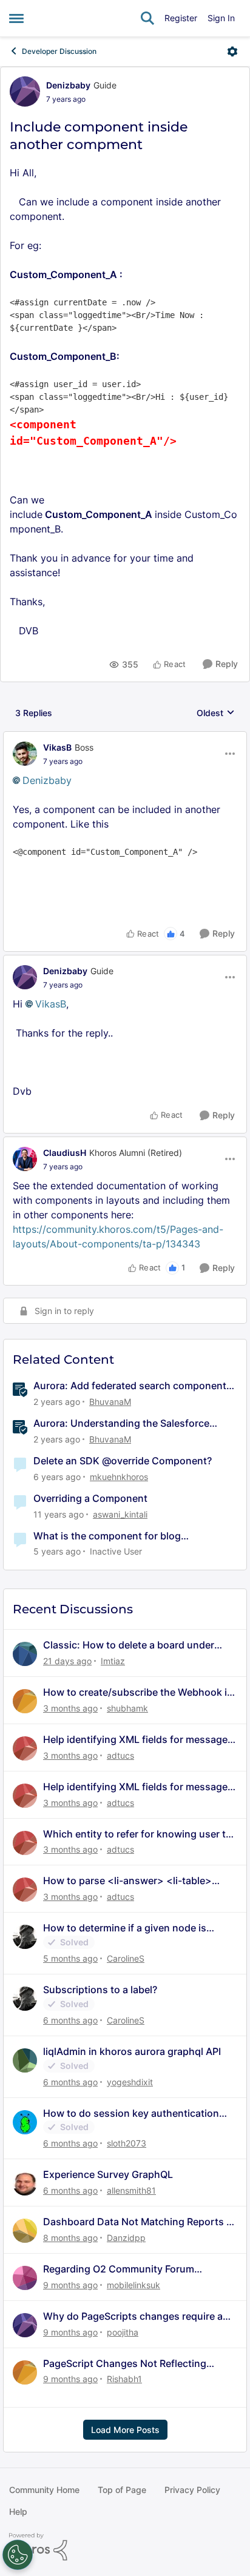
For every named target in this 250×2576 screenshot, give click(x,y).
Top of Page (122, 2490)
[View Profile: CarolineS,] (25, 1937)
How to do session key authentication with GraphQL (131, 2113)
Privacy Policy (192, 2490)
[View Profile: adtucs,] (25, 1748)
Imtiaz (113, 1661)
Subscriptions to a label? (100, 1990)
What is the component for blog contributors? (107, 1536)
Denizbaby (68, 85)
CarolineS (126, 1958)
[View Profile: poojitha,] (25, 2325)
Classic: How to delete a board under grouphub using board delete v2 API (129, 1645)
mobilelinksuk (133, 2285)
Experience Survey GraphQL (108, 2174)
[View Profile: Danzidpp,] (25, 2231)
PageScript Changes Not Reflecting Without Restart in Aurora (125, 2364)
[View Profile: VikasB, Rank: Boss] (25, 754)
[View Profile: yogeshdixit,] (25, 2060)
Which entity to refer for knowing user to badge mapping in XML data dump (137, 1834)
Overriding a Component (90, 1498)
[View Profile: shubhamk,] (25, 1701)
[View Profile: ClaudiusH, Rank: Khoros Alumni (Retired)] (25, 1159)
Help (18, 2511)
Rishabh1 (124, 2379)
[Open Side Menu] (16, 18)
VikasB (57, 747)
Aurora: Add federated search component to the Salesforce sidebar (130, 1386)
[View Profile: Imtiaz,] (25, 1654)
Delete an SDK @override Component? (123, 1461)
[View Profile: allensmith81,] (25, 2183)
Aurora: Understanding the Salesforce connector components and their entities (128, 1423)
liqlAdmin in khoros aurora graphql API (132, 2051)
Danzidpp (126, 2238)
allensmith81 (131, 2190)
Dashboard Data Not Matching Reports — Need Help (140, 2222)
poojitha (123, 2332)
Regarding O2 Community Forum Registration (119, 2269)
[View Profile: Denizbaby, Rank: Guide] (25, 91)
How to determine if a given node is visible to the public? (125, 1928)
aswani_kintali (120, 1514)
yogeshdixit (130, 2082)
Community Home (44, 2490)
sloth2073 (127, 2143)
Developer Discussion (59, 51)
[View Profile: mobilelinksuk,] (25, 2278)
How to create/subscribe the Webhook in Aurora (138, 1692)
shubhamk (127, 1708)
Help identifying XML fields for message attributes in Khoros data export (135, 1740)
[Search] (147, 18)
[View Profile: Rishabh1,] (25, 2372)
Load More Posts (125, 2430)
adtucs (120, 1755)
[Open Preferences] (18, 2555)
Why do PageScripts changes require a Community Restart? (133, 2316)
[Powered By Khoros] (125, 2547)
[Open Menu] (232, 51)
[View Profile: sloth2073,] (25, 2122)
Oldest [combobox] (216, 713)
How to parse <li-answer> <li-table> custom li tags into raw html (127, 1881)
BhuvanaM (110, 1402)
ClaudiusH (65, 1153)
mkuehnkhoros (119, 1477)
